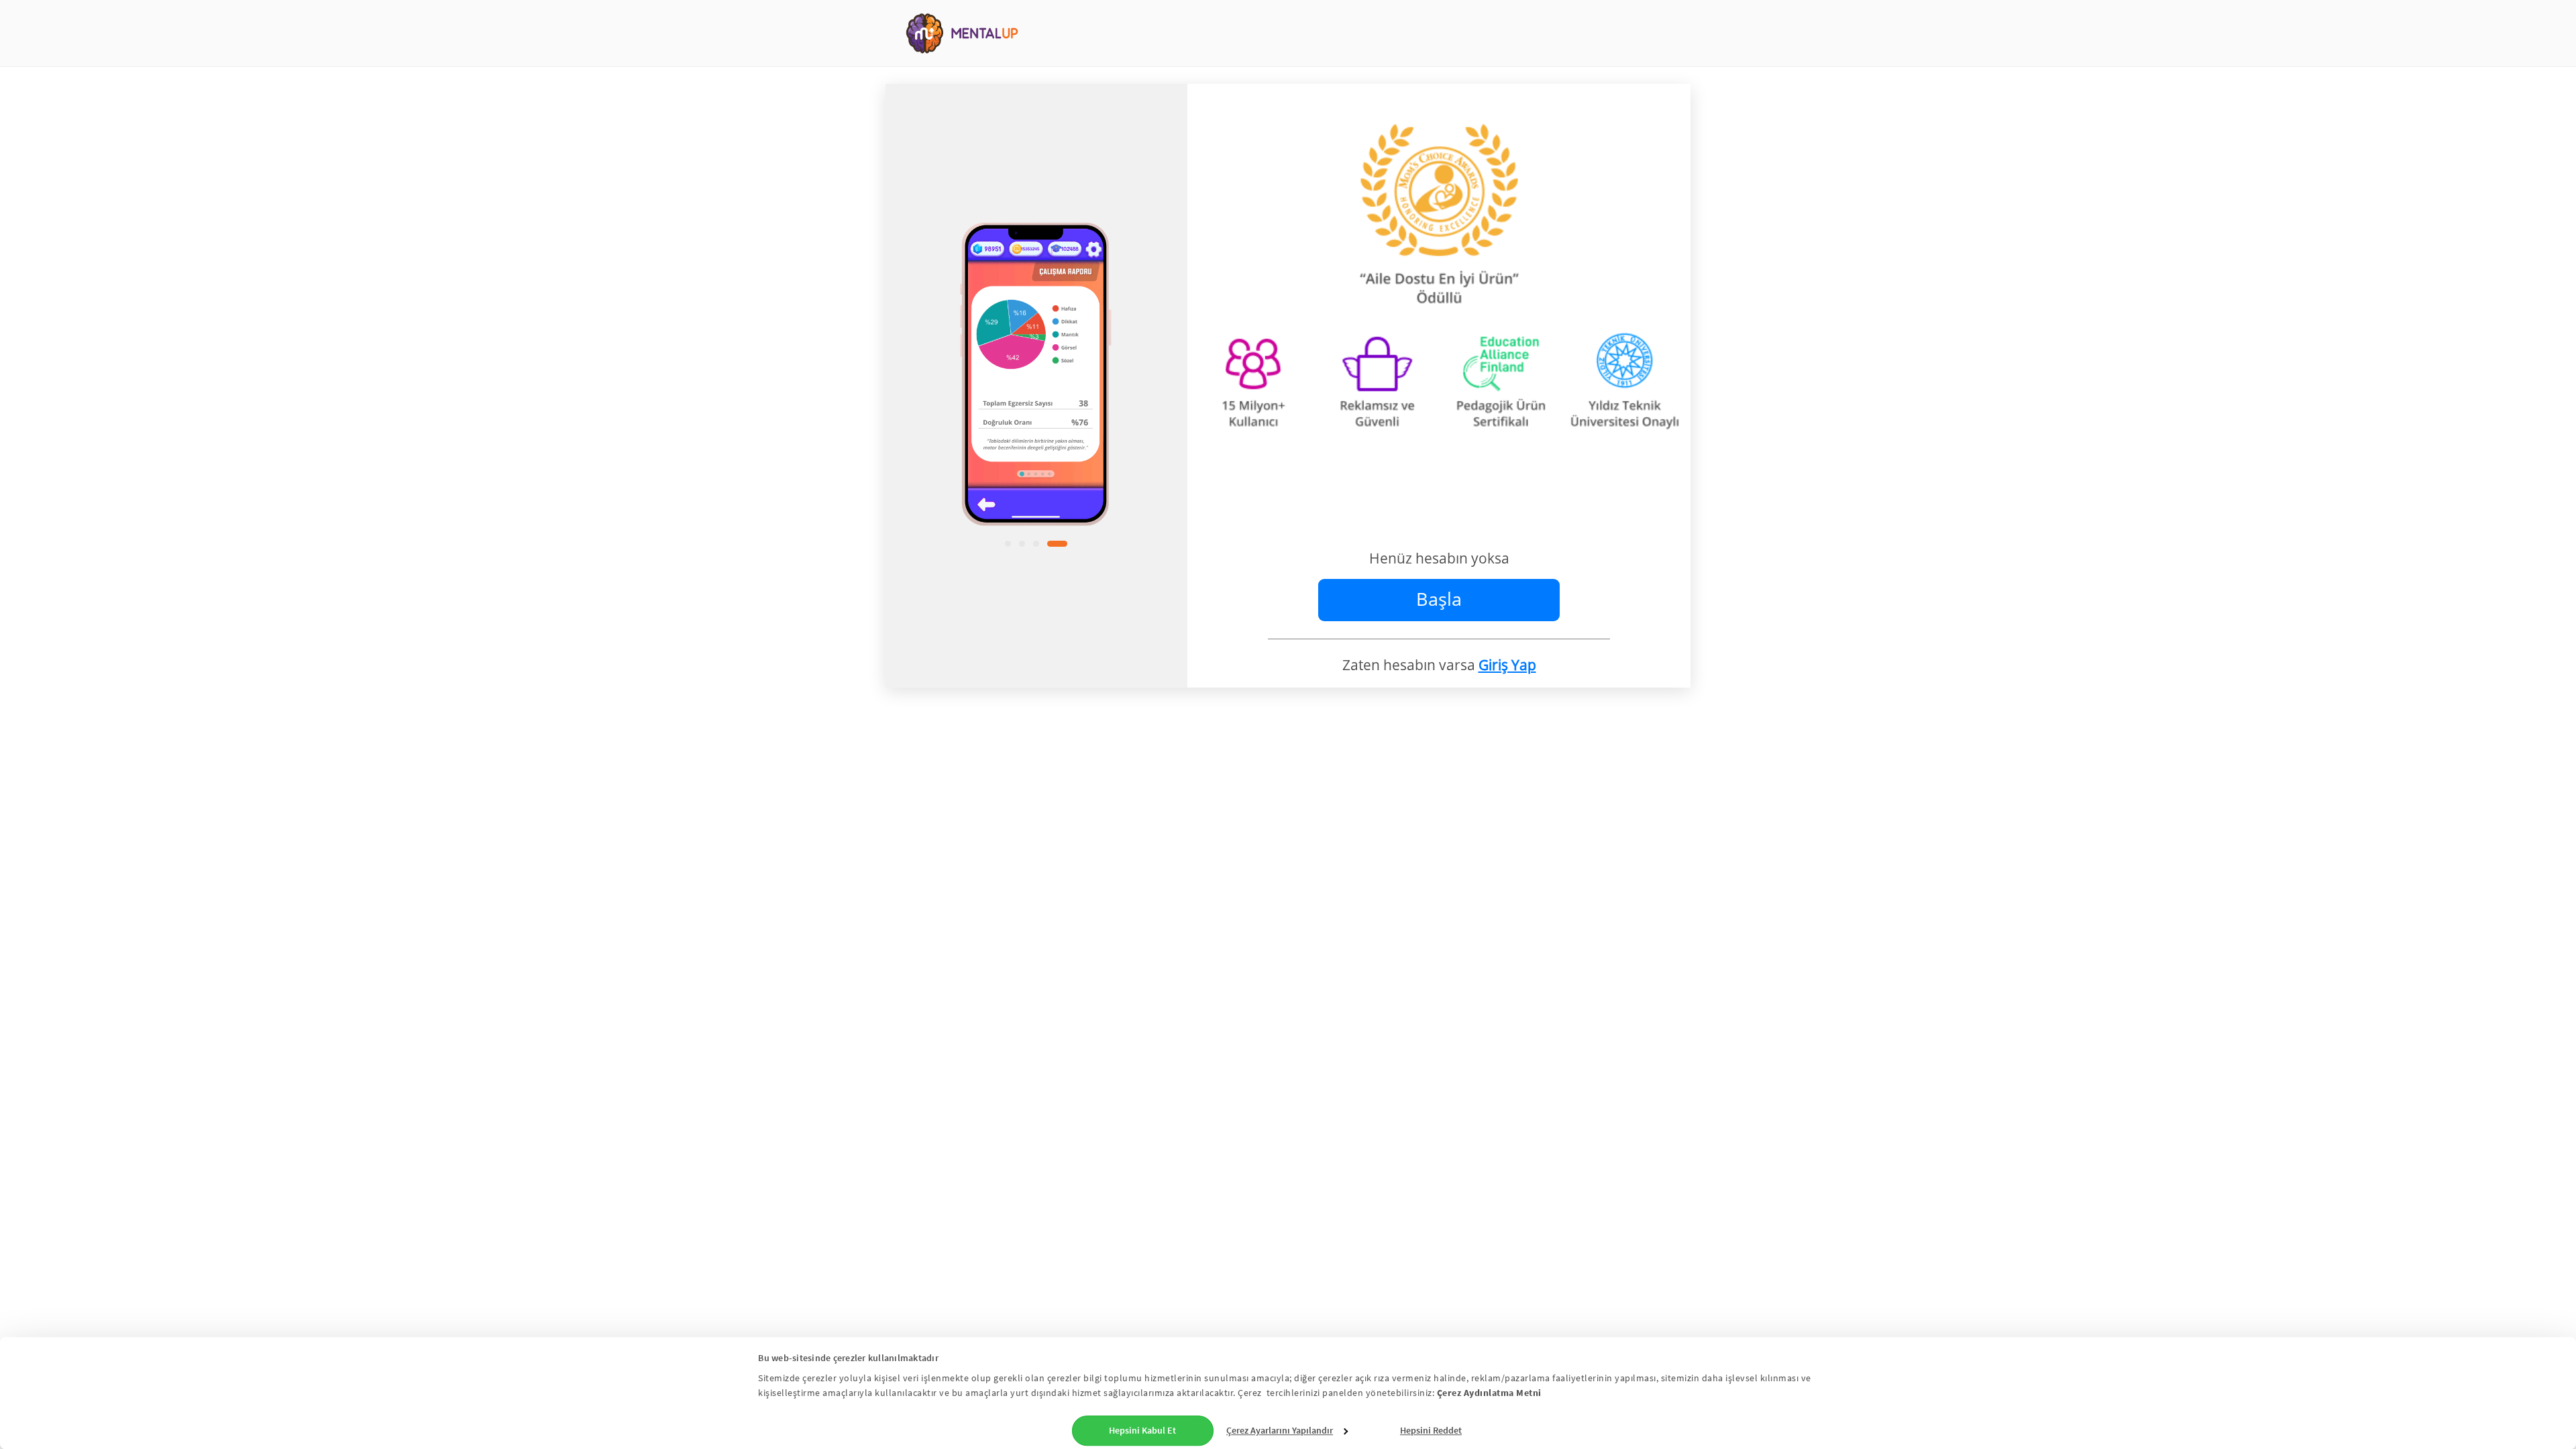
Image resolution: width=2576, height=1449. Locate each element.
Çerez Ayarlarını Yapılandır (1280, 1430)
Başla (1439, 599)
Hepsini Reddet (1431, 1430)
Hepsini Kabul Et (1142, 1430)
